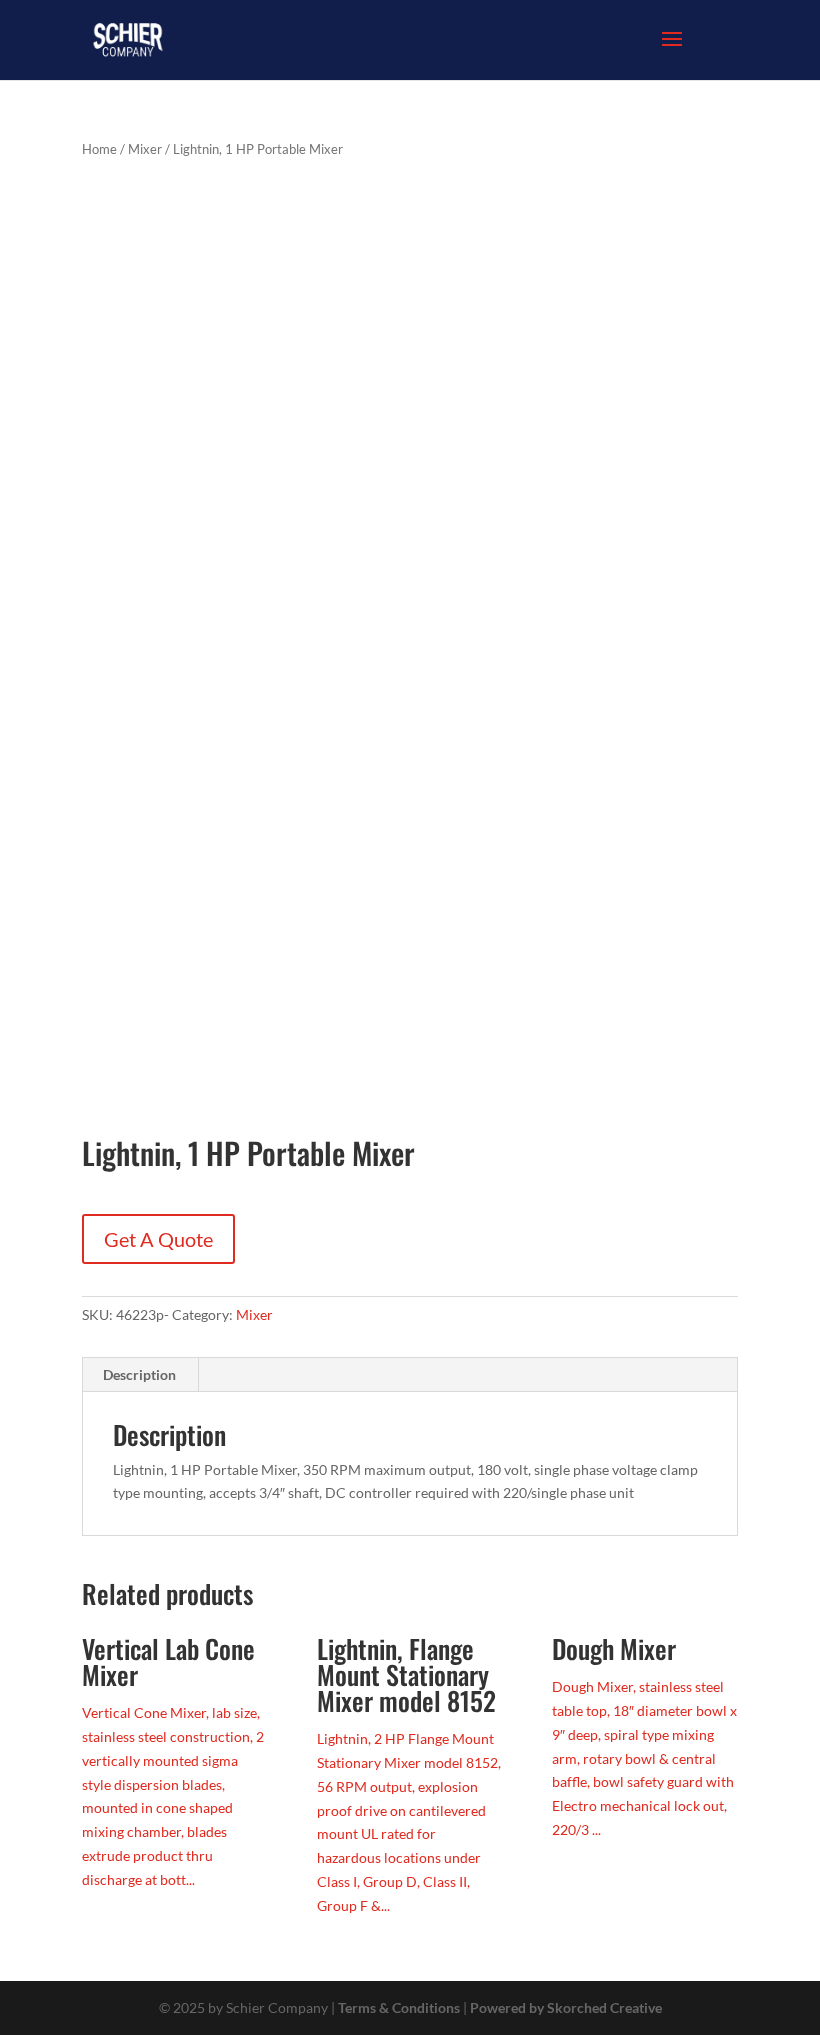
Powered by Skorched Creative (566, 2007)
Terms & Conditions (399, 2007)
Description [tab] (139, 1374)
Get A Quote (158, 1239)
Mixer (145, 149)
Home (99, 149)
